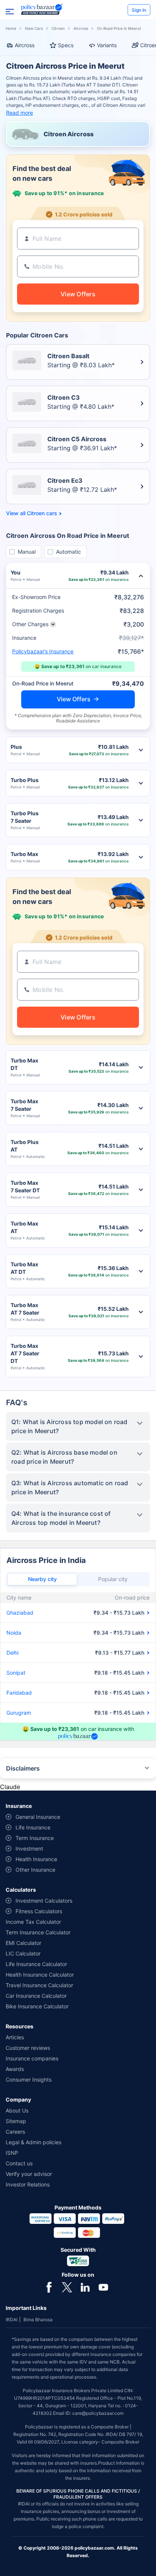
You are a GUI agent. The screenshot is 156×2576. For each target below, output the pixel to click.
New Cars (34, 28)
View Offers (74, 699)
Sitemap (16, 2121)
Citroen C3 (64, 397)
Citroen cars (42, 513)
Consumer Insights (29, 2079)
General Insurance (38, 1817)
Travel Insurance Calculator (39, 1985)
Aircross (81, 28)
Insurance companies (32, 2058)
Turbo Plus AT (25, 1146)
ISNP (12, 2153)
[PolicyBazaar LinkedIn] (85, 2287)
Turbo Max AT (24, 1227)
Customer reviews (28, 2048)
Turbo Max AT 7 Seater (25, 1309)
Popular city (113, 1579)
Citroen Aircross (69, 134)
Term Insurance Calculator (38, 1932)
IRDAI (12, 2320)
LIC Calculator (23, 1953)
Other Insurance (35, 1870)
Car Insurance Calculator (36, 1996)
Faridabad (19, 1693)
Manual (27, 552)
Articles (15, 2037)
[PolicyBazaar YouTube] (103, 2287)
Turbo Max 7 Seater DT (25, 1186)
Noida (14, 1633)
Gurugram (19, 1713)
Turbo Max (24, 854)
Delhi (12, 1653)
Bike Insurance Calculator (37, 2006)
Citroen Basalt (68, 356)
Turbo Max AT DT (24, 1268)
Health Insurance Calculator (40, 1975)
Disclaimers (23, 1768)
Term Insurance (35, 1838)
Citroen (58, 28)
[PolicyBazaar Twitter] (67, 2287)
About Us (17, 2110)
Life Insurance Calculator (36, 1964)
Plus (16, 747)
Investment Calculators (44, 1901)
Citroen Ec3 (65, 480)
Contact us (19, 2163)
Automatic (69, 552)
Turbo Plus (25, 780)
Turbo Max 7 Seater (24, 1105)
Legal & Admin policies (34, 2142)
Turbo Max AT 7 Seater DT (25, 1353)
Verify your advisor (29, 2174)
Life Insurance (33, 1827)
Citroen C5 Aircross (77, 439)
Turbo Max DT (24, 1064)
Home (11, 28)
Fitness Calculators (39, 1911)
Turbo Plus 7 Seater (25, 817)
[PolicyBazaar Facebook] (49, 2287)
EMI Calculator (23, 1943)
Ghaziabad (20, 1613)
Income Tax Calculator (33, 1922)
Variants (107, 45)
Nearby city (42, 1579)
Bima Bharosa (38, 2320)
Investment (29, 1848)
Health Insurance (36, 1859)
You (16, 572)
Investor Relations (28, 2184)
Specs (66, 45)
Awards (15, 2069)
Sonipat (16, 1673)
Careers (15, 2132)
